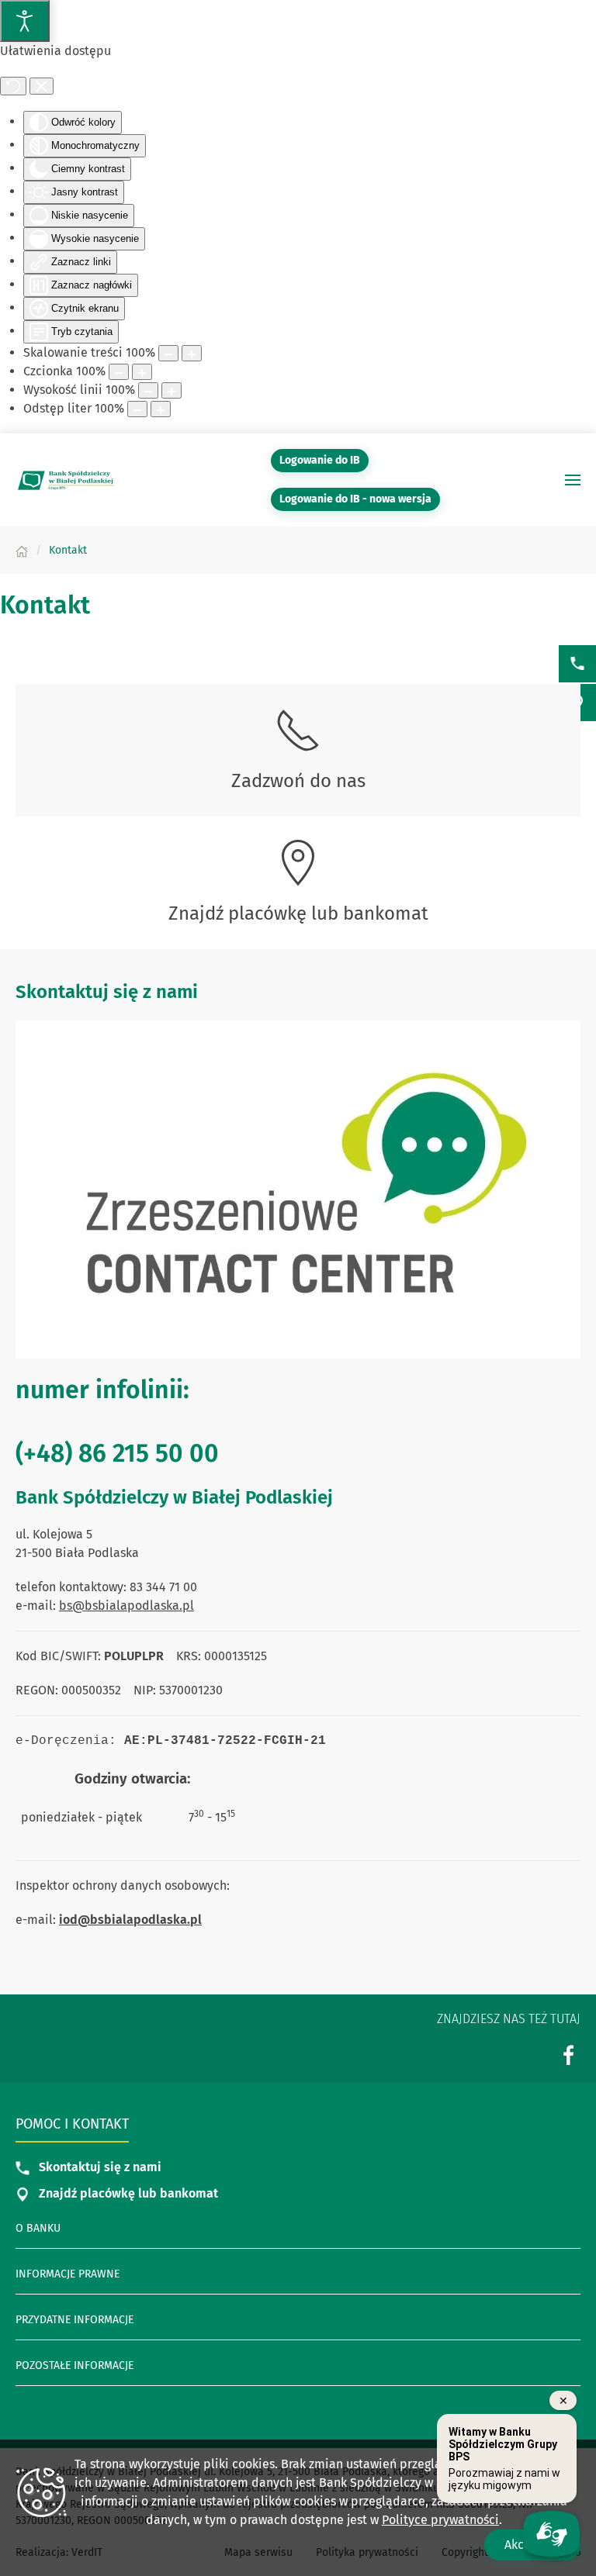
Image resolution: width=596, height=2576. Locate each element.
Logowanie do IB (324, 460)
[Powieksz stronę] (192, 353)
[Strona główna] (22, 550)
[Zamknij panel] (42, 86)
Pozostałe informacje (74, 2365)
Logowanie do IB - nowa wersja (360, 499)
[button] (573, 480)
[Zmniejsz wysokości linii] (148, 390)
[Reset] (13, 86)
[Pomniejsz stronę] (168, 353)
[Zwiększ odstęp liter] (161, 409)
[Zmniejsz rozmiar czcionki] (119, 372)
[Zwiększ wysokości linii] (172, 390)
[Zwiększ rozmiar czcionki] (142, 372)
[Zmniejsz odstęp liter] (137, 409)
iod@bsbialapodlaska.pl (130, 1920)
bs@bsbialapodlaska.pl (126, 1606)
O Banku (38, 2228)
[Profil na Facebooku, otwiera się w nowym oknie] (569, 2055)
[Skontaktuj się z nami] (577, 664)
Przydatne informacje (74, 2320)
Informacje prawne (68, 2274)
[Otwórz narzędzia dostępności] (25, 21)
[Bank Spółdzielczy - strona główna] (66, 480)
